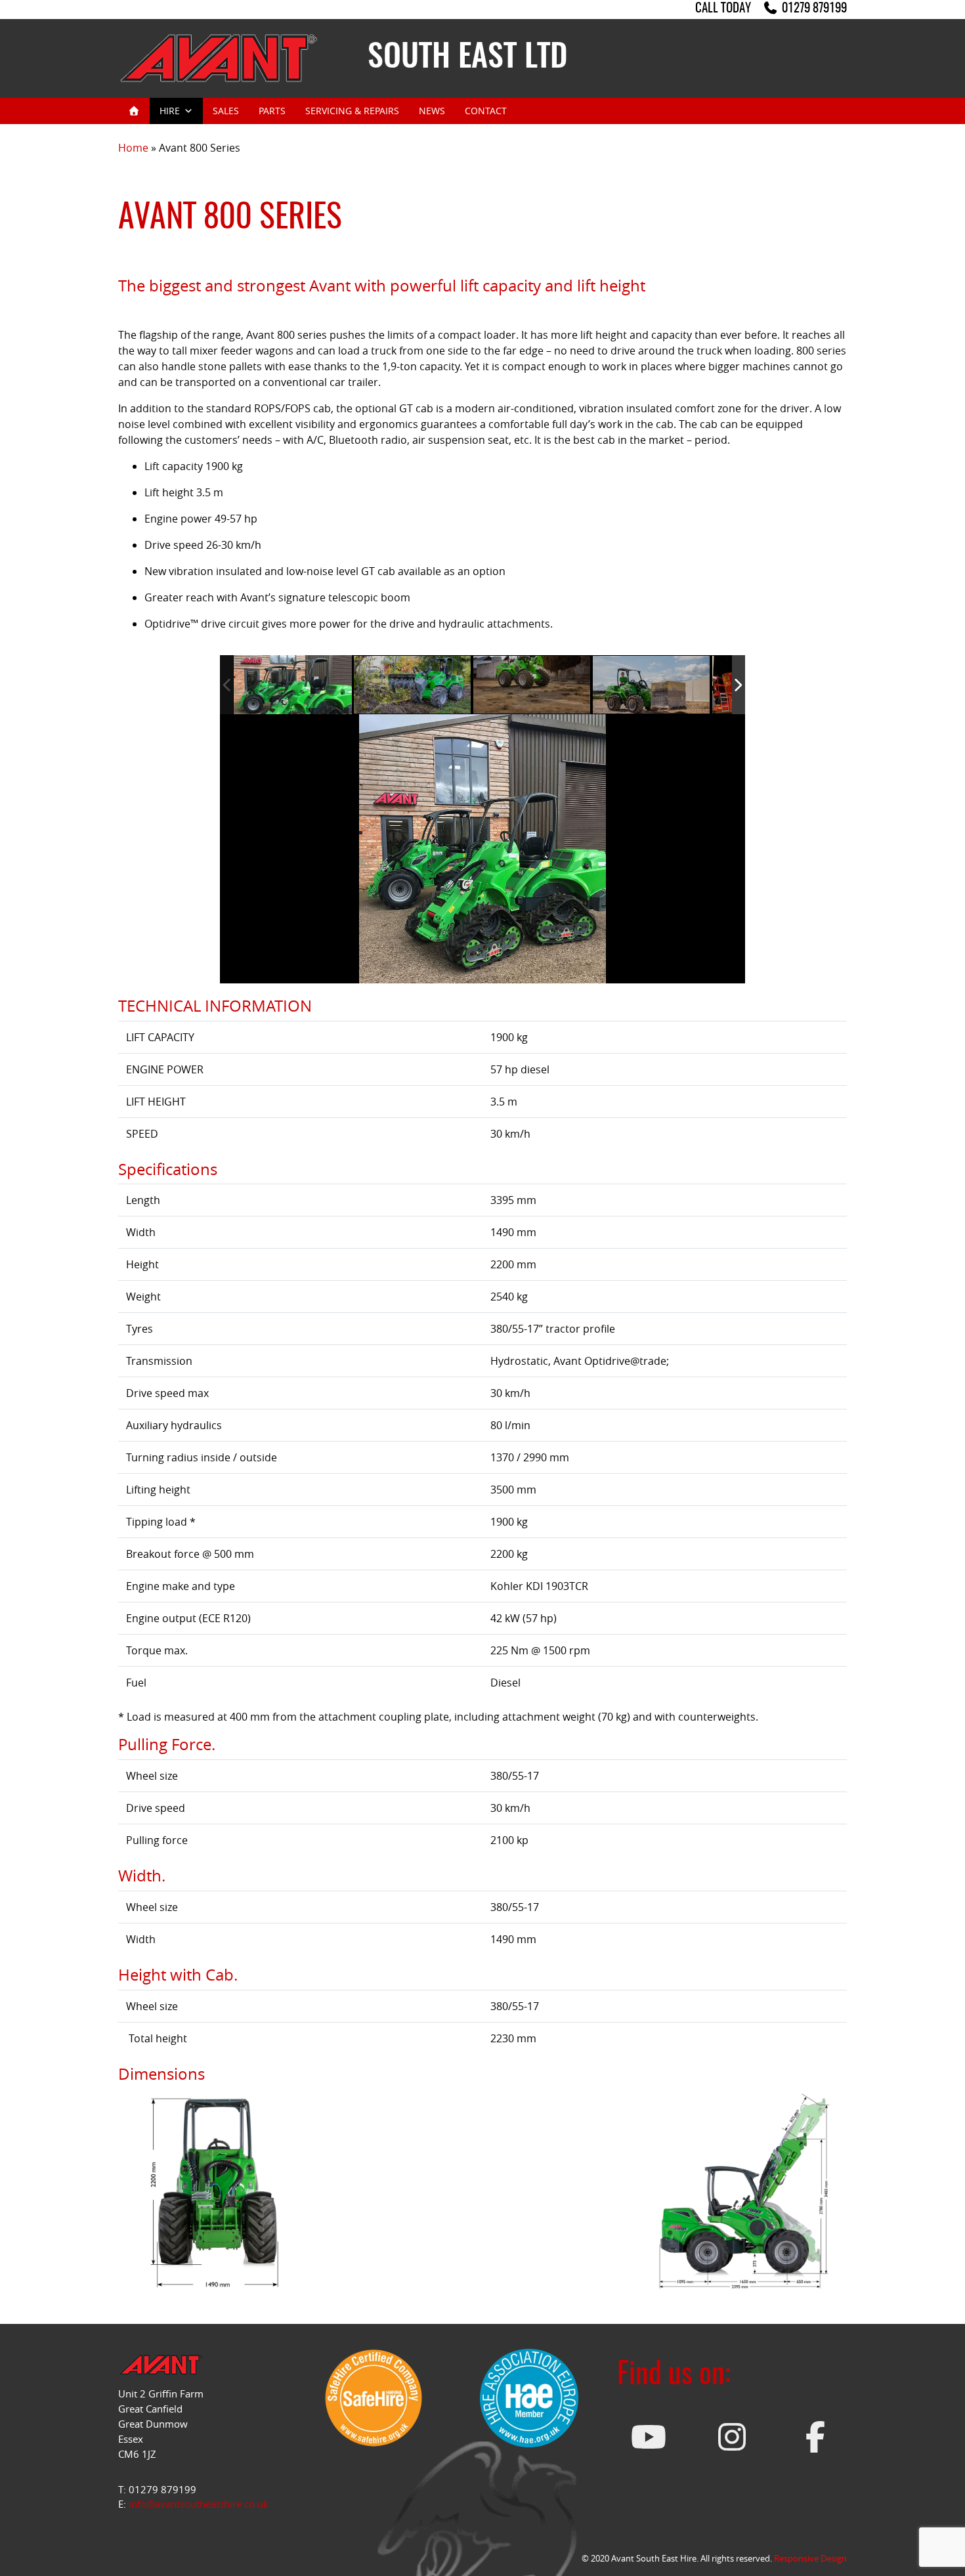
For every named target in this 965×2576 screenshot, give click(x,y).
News (432, 111)
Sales (226, 111)
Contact (486, 111)
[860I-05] (532, 685)
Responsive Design (810, 2558)
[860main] (293, 685)
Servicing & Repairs (352, 111)
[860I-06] (652, 685)
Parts (272, 111)
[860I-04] (413, 685)
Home (133, 148)
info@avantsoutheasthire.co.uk (199, 2504)
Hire (170, 111)
